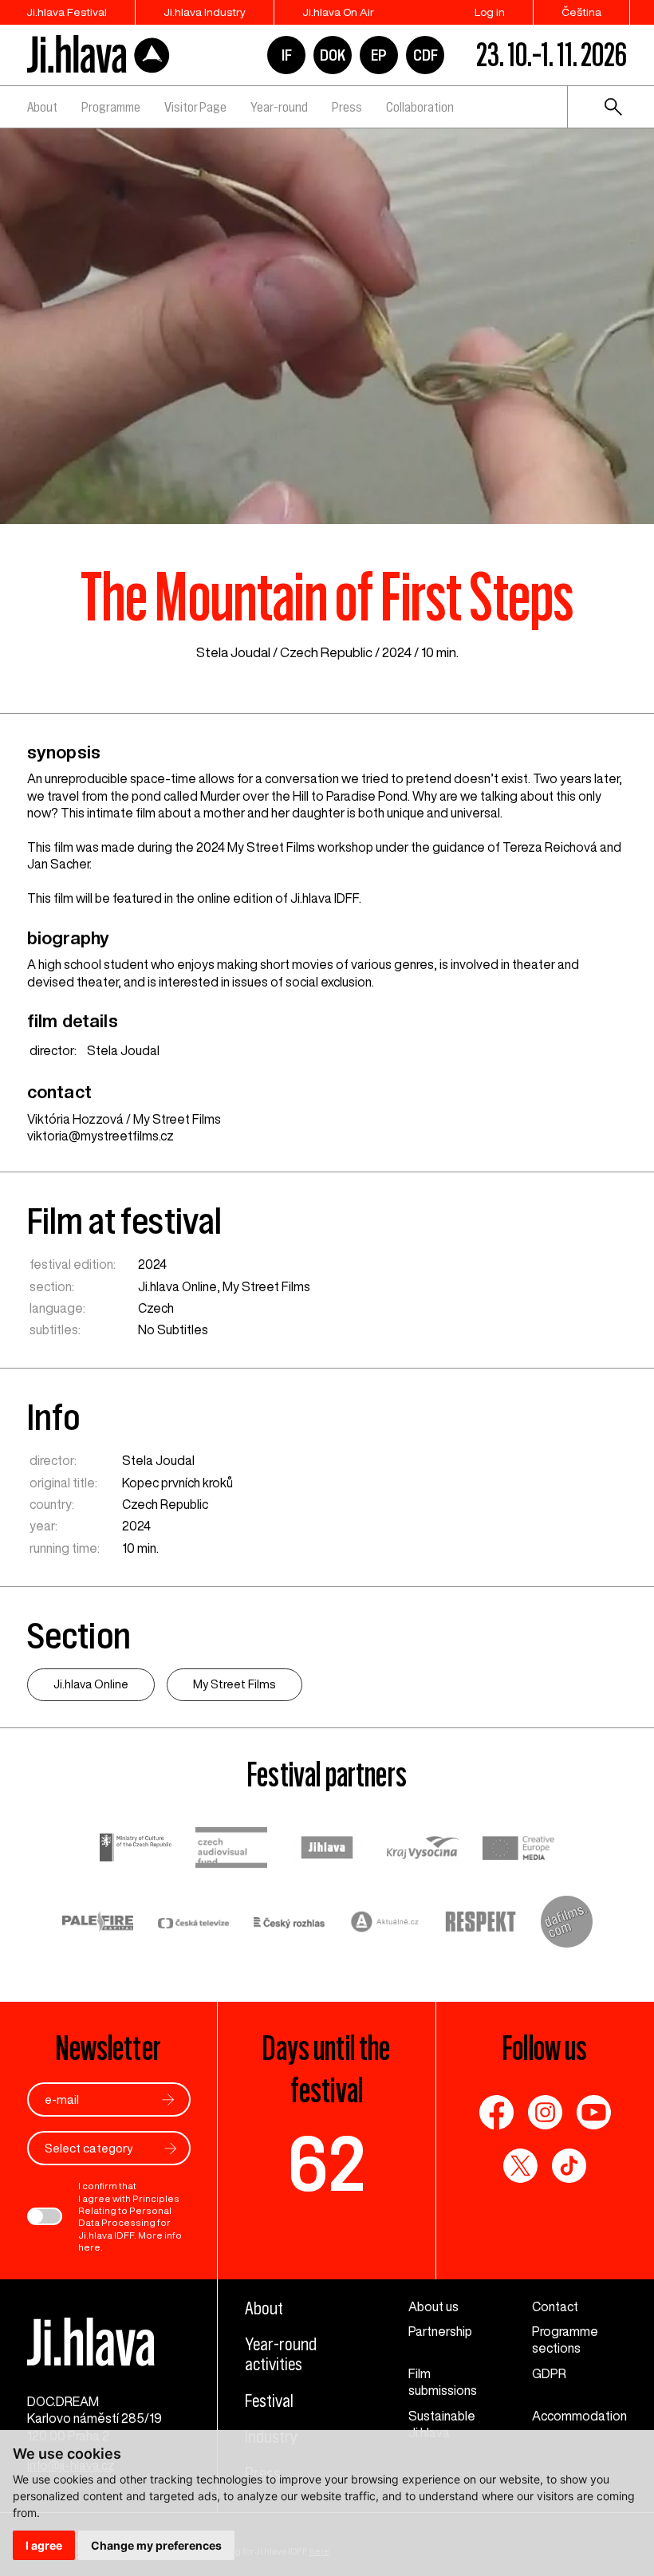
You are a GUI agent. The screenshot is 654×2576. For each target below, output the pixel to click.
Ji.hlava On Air (338, 12)
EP (379, 55)
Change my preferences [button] (156, 2545)
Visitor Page (195, 107)
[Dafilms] (567, 1924)
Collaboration (420, 107)
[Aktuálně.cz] (385, 1924)
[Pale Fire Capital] (98, 1924)
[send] (168, 2099)
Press (347, 107)
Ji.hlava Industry (205, 12)
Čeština (581, 12)
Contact (555, 2306)
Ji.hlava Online (177, 1286)
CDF (425, 55)
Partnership (440, 2331)
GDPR (549, 2373)
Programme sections (565, 2340)
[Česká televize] (194, 1924)
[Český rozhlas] (290, 1924)
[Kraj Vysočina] (423, 1850)
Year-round (279, 107)
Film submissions (443, 2382)
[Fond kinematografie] (231, 1849)
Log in (490, 12)
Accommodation (579, 2416)
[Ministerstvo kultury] (136, 1849)
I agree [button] (44, 2545)
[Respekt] (481, 1924)
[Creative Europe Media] (518, 1850)
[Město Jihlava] (327, 1849)
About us (433, 2306)
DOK (333, 55)
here (89, 2247)
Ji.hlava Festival (67, 12)
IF (287, 55)
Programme (111, 107)
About (42, 107)
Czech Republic (326, 652)
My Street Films (266, 1286)
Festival (269, 2401)
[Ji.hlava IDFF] (99, 55)
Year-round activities (281, 2354)
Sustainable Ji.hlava (442, 2424)
